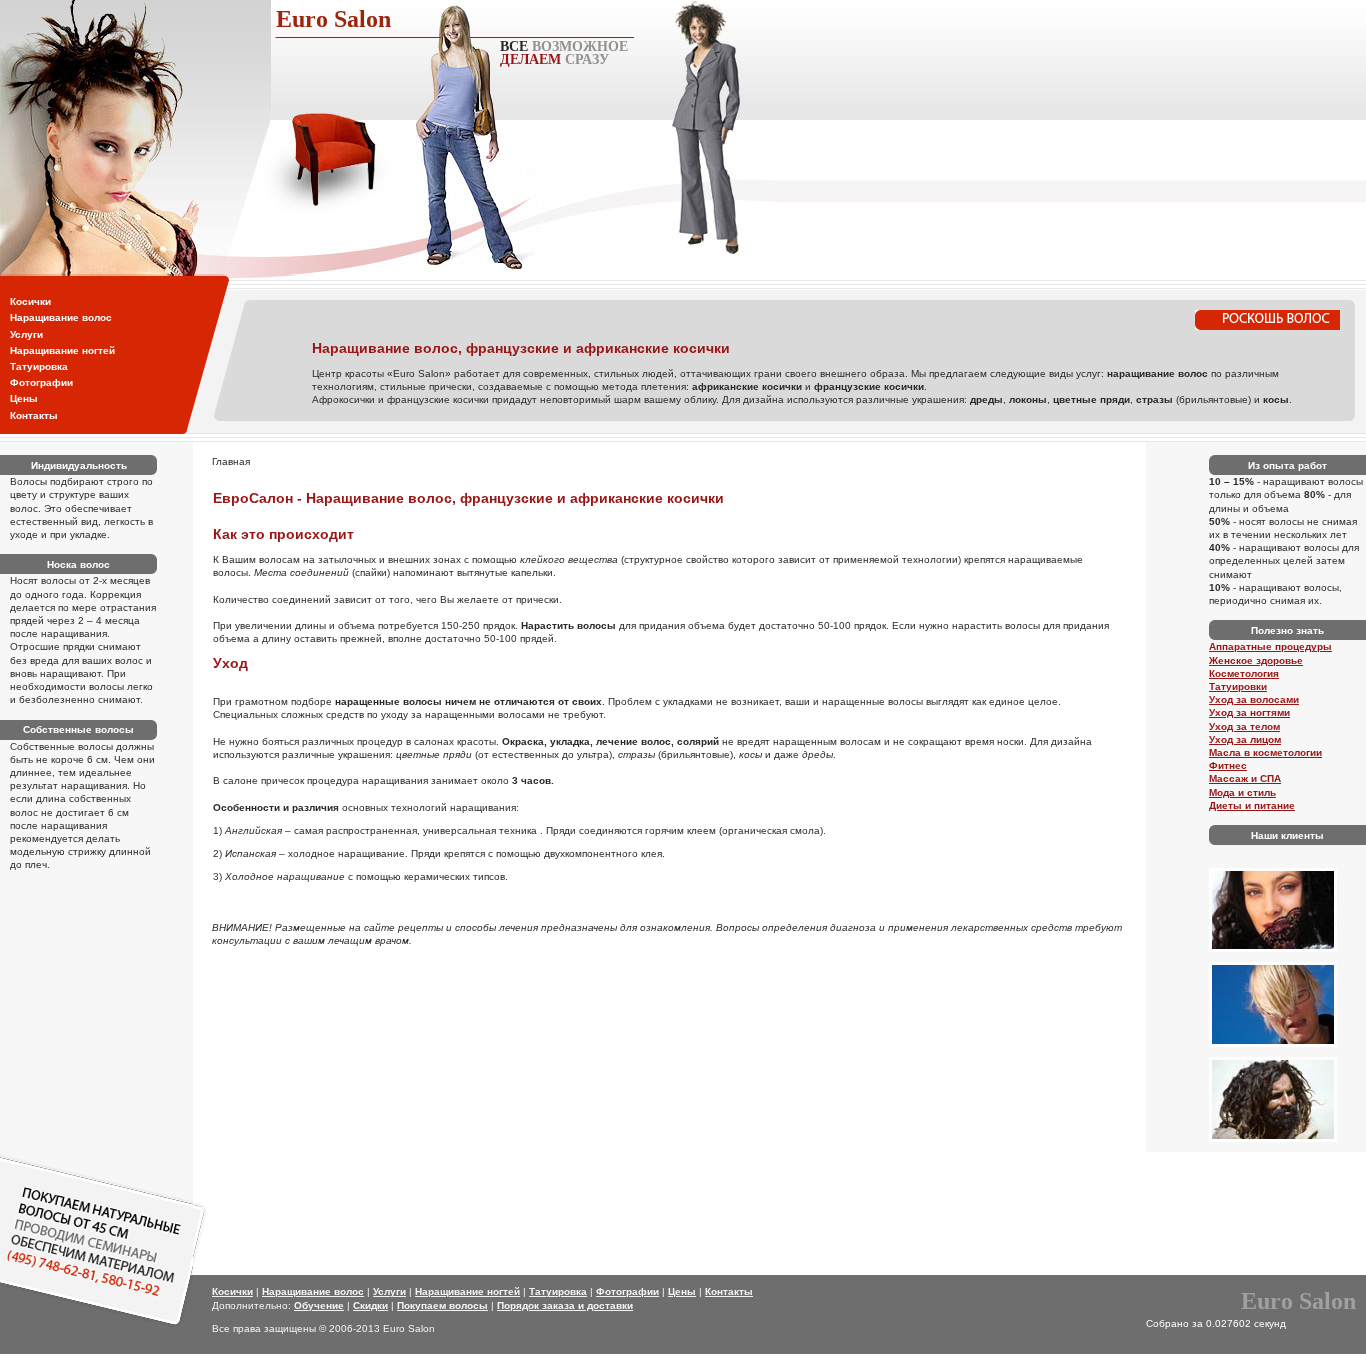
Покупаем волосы (442, 1305)
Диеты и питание (1252, 805)
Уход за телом (1244, 726)
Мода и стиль (1242, 792)
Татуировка (39, 366)
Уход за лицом (1245, 739)
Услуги (26, 334)
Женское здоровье (1256, 660)
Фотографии (41, 382)
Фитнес (1228, 765)
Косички (30, 301)
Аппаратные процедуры (1270, 646)
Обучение (319, 1305)
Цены (24, 398)
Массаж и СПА (1245, 778)
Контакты (34, 415)
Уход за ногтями (1249, 712)
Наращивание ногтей (62, 350)
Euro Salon (333, 19)
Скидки (370, 1305)
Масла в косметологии (1265, 752)
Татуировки (1238, 686)
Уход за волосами (1254, 699)
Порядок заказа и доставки (565, 1305)
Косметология (1244, 673)
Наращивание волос (61, 317)
